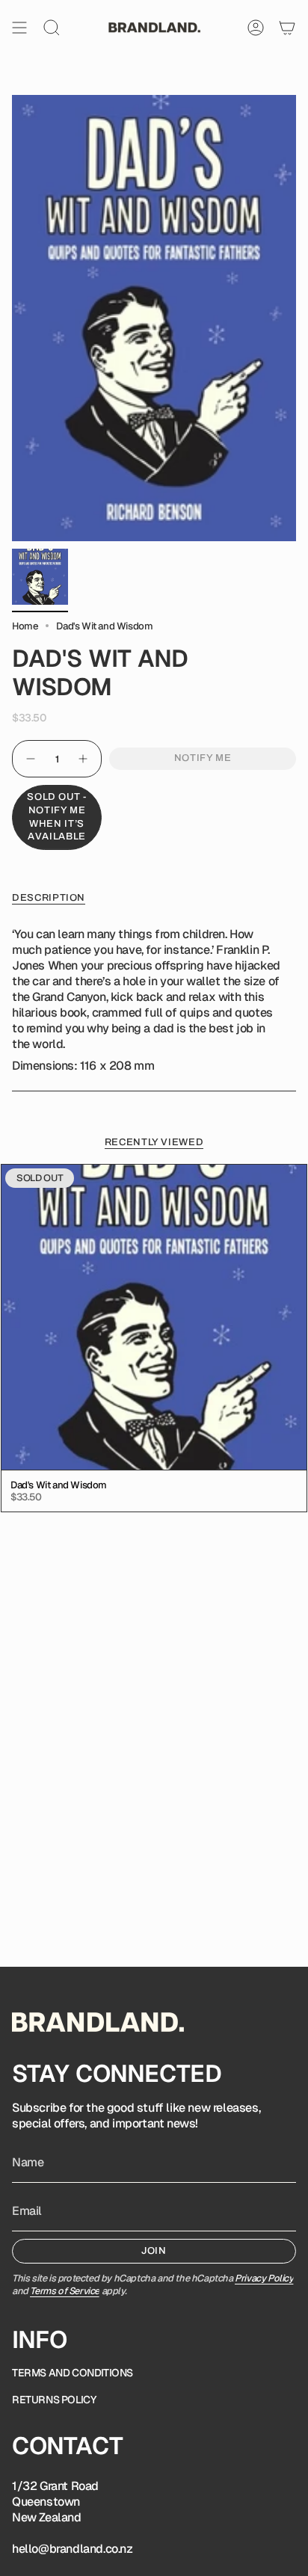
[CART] (287, 28)
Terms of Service (65, 2291)
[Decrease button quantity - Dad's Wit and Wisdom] (30, 759)
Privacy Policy (264, 2278)
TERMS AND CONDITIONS (73, 2373)
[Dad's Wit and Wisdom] (154, 1317)
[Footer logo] (98, 2022)
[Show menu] (19, 28)
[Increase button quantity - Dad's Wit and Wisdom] (84, 759)
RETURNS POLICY (54, 2400)
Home (25, 626)
